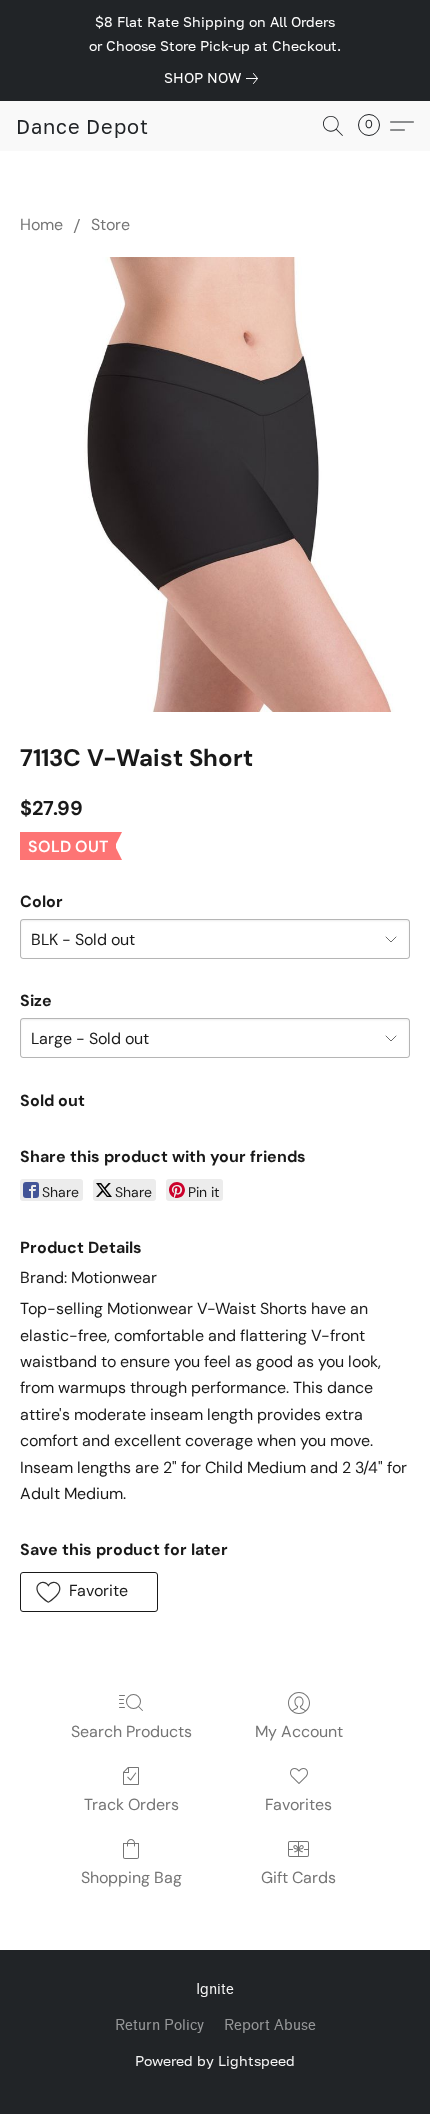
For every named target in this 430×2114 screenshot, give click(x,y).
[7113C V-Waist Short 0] (215, 484)
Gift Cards (298, 1877)
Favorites (298, 1804)
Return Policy (159, 2025)
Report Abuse (270, 2025)
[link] (215, 78)
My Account (299, 1731)
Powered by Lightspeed (215, 2060)
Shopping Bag (131, 1877)
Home (41, 224)
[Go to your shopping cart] (375, 126)
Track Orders (131, 1804)
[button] (82, 126)
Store (110, 224)
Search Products (131, 1731)
